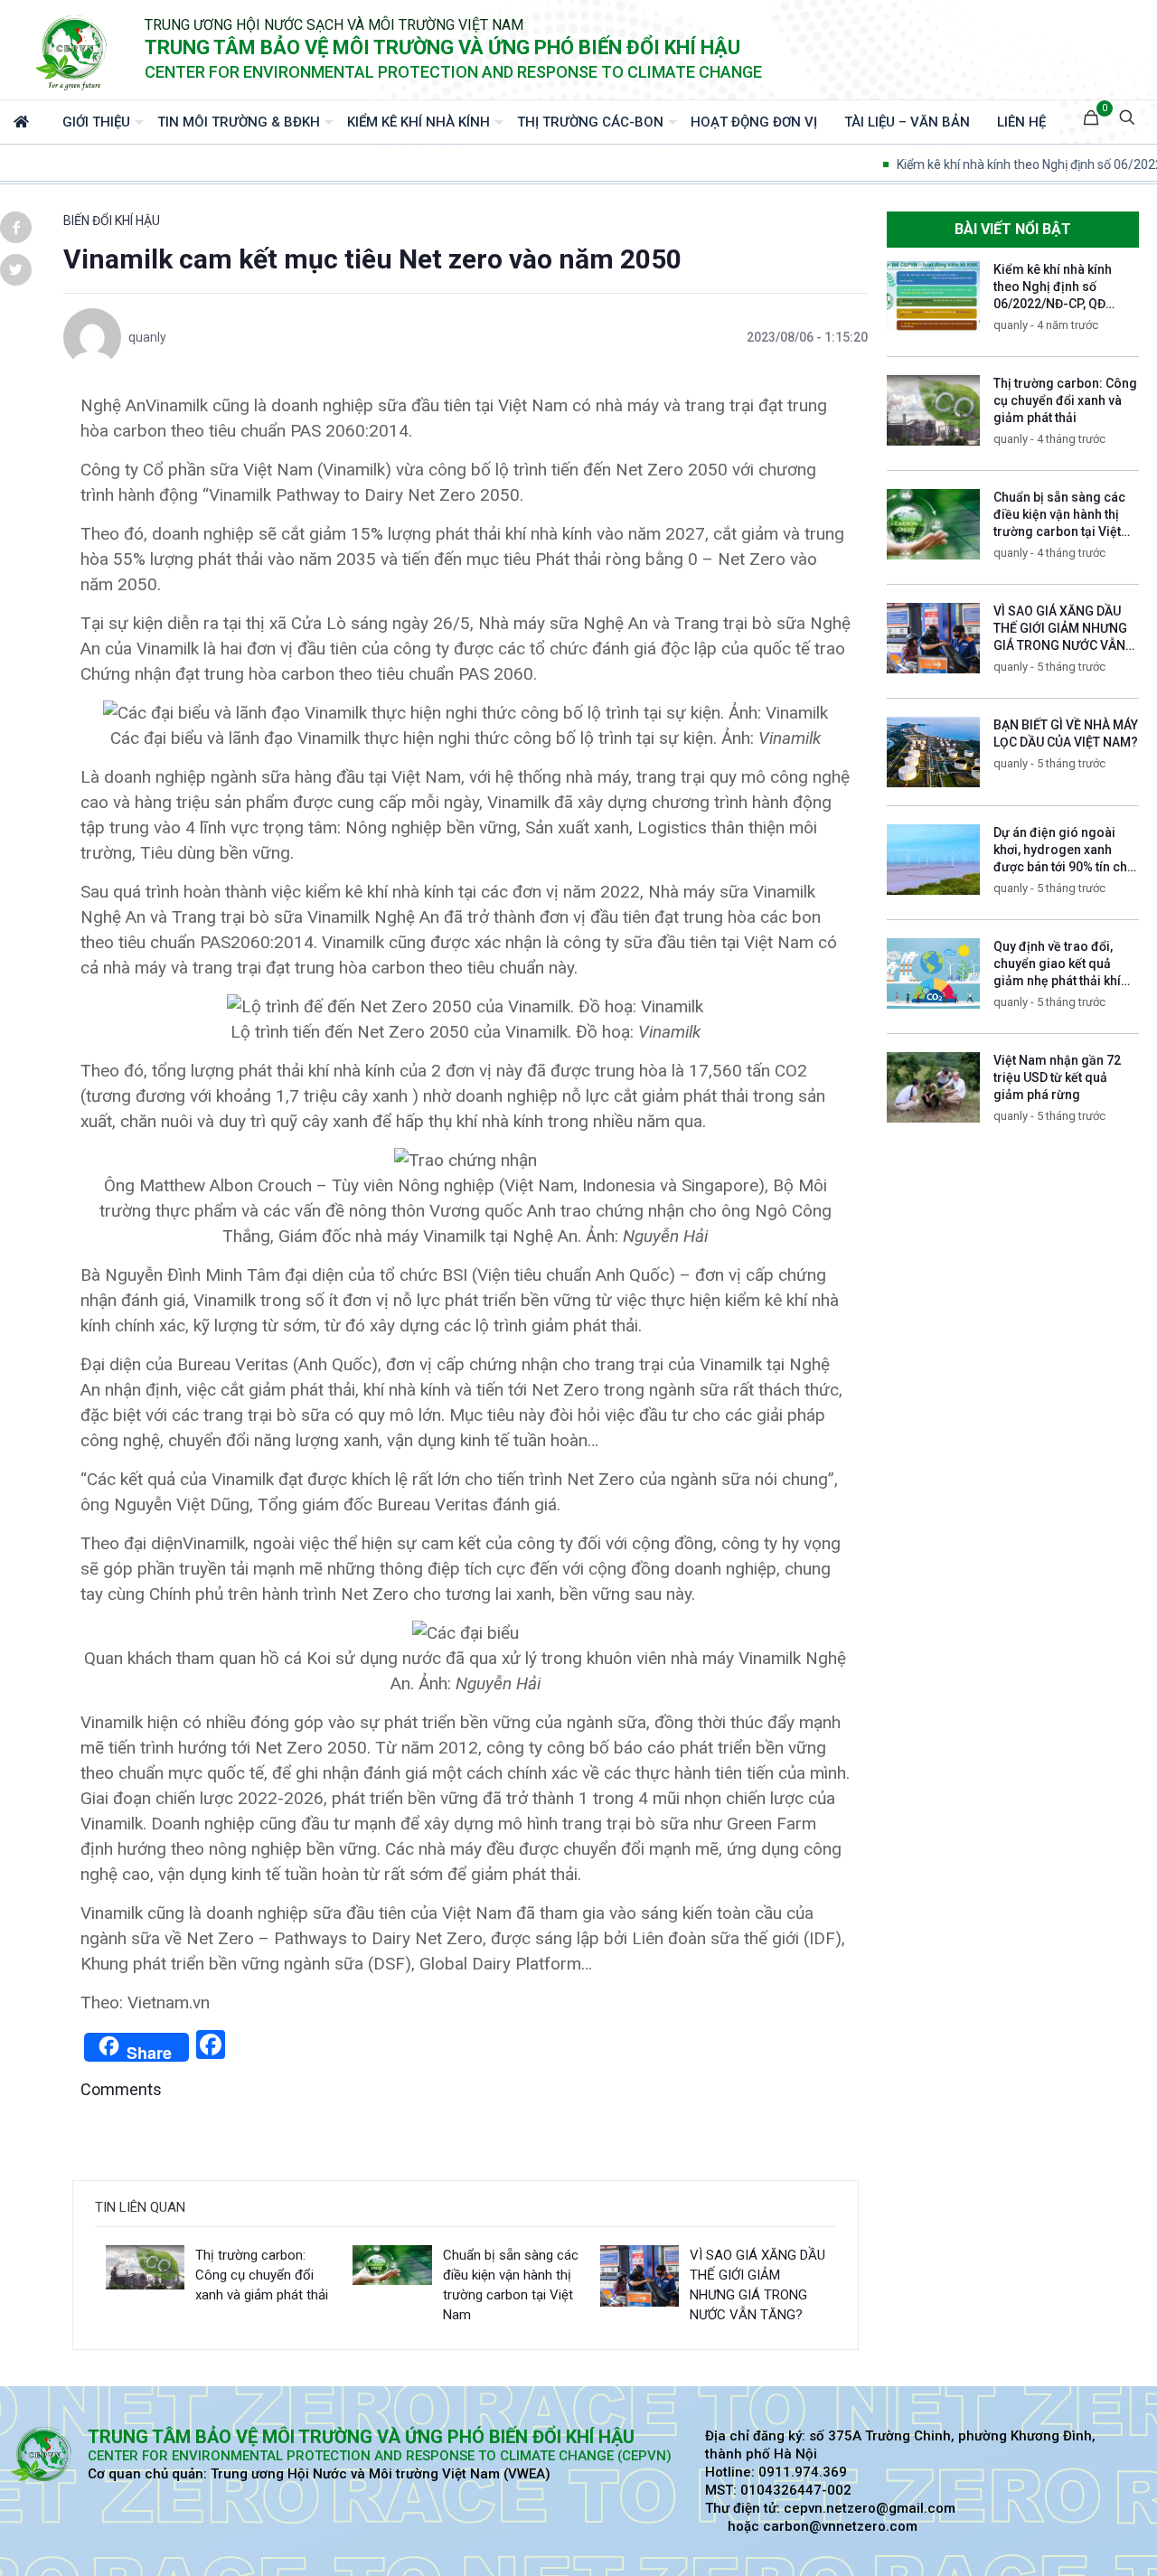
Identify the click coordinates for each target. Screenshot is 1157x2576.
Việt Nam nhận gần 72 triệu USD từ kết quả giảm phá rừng (1057, 1077)
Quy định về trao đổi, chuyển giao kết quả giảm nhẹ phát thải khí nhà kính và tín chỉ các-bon (1060, 981)
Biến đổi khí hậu (112, 221)
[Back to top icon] (1070, 2539)
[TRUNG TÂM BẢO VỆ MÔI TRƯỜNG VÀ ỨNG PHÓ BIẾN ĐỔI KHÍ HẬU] (72, 50)
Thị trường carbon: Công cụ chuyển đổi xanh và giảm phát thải (262, 2275)
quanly (147, 337)
